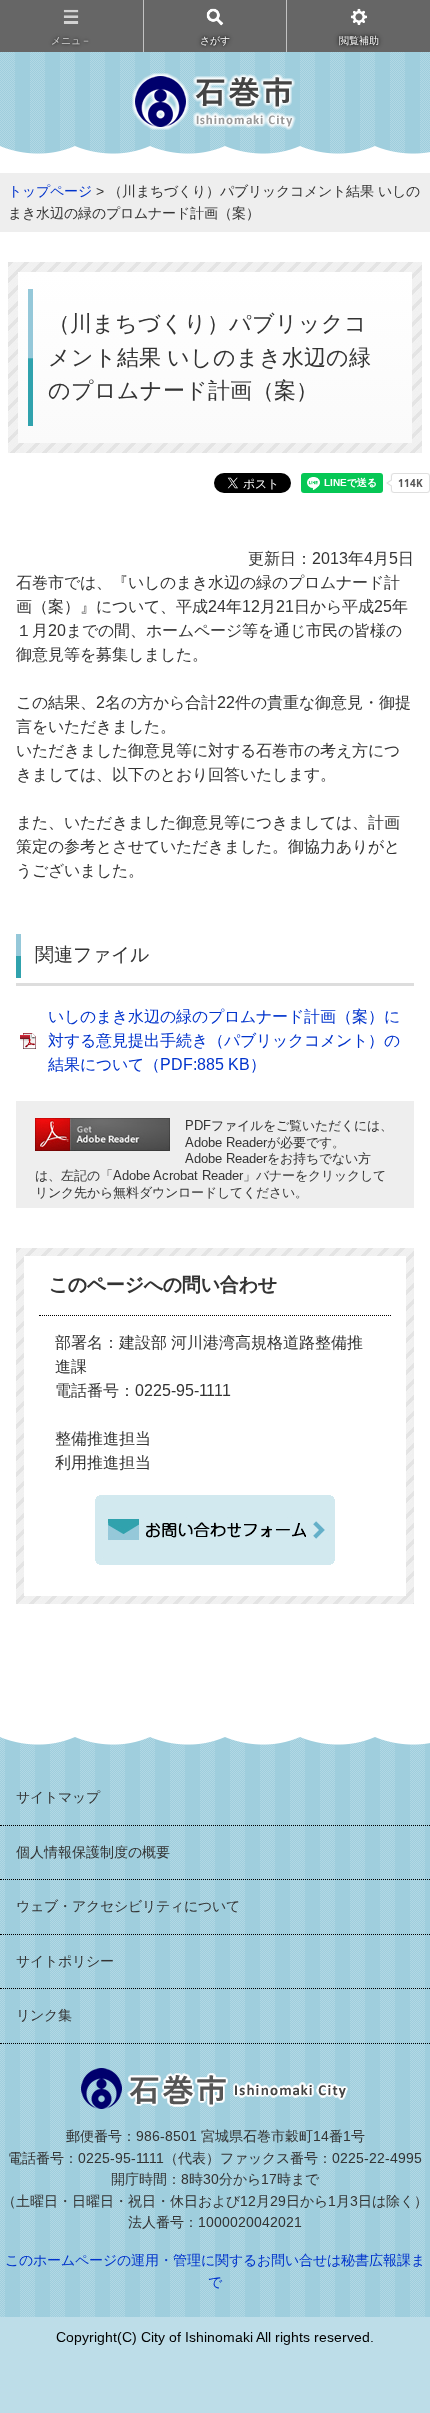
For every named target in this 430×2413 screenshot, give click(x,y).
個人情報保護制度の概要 (93, 1852)
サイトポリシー (65, 1961)
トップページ (50, 191)
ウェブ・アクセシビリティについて (128, 1906)
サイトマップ (58, 1797)
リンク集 (44, 2015)
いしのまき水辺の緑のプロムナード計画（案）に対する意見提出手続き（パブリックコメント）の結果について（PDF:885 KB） (224, 1040)
